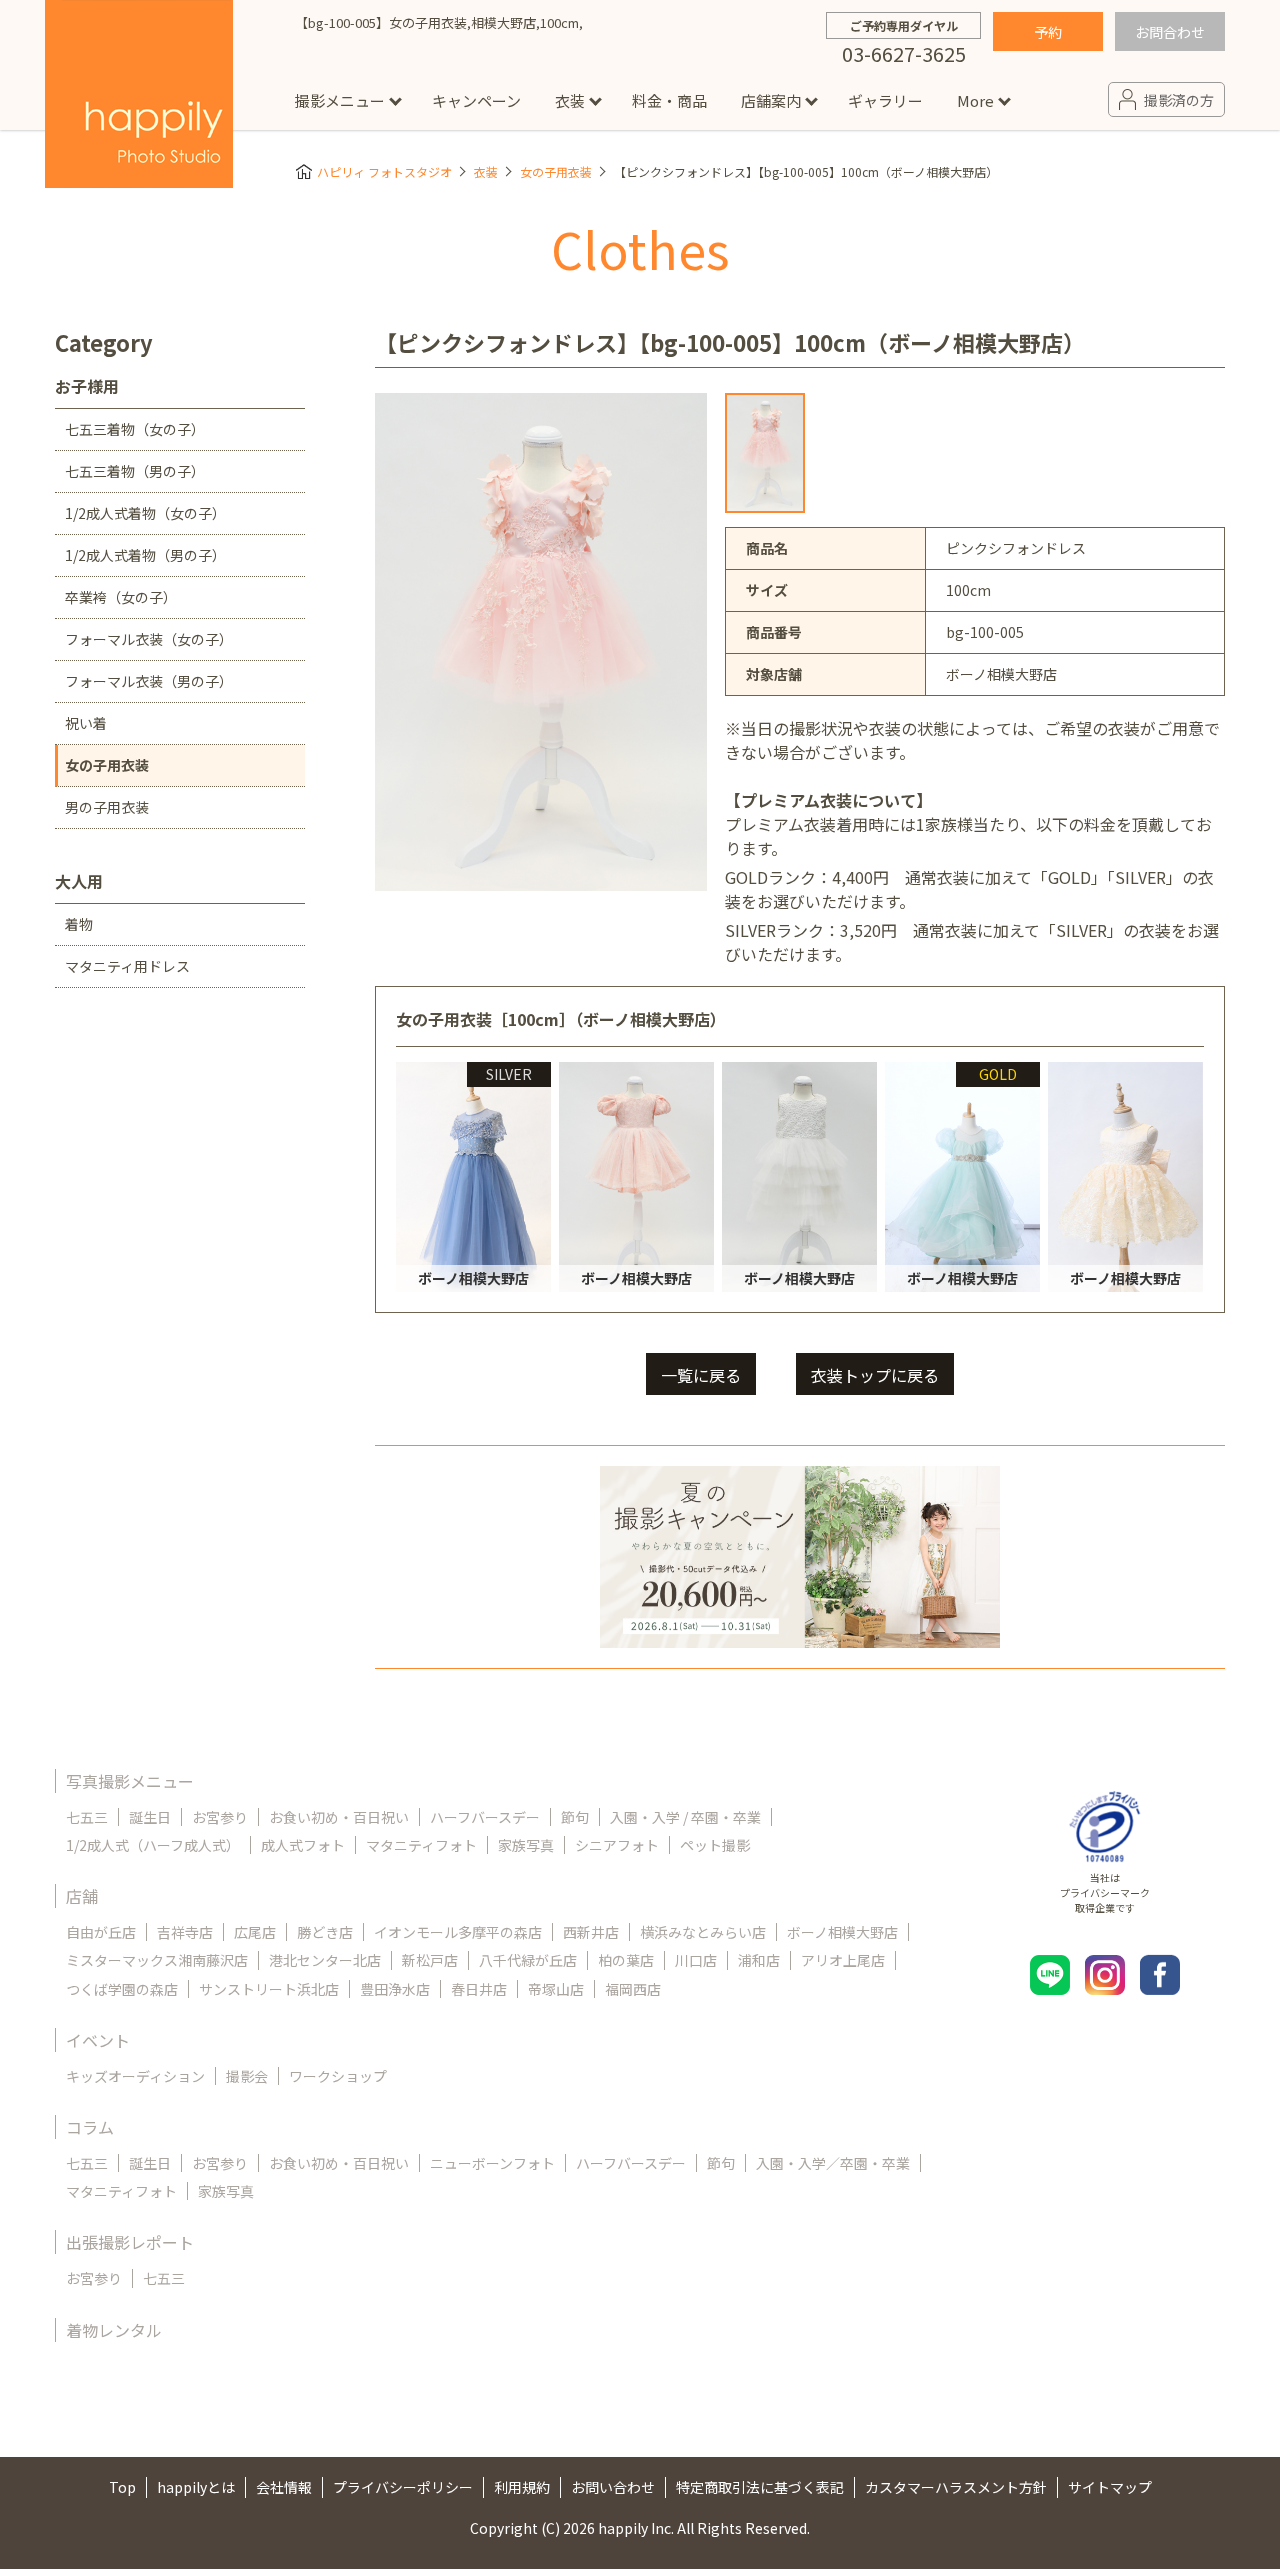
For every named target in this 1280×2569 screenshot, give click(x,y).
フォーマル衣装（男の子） (149, 681)
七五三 (87, 1817)
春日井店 (479, 1989)
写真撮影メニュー (130, 1781)
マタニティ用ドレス (127, 966)
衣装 (570, 100)
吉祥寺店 (185, 1932)
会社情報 (284, 2487)
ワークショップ (338, 2076)
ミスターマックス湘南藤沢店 (157, 1960)
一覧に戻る (701, 1375)
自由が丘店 (101, 1932)
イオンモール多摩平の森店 (458, 1932)
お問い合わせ (613, 2487)
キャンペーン (476, 100)
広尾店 (255, 1932)
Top (122, 2487)
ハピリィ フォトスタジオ (384, 171)
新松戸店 (430, 1960)
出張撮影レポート (130, 2242)
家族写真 (526, 1845)
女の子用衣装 (556, 171)
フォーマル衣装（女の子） (149, 639)
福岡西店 (633, 1989)
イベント (98, 2040)
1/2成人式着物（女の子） (145, 513)
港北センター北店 (325, 1960)
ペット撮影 (715, 1845)
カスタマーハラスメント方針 (956, 2487)
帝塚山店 (556, 1989)
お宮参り (220, 1817)
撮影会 (247, 2076)
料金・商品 (669, 100)
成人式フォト (303, 1845)
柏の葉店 (626, 1960)
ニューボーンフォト (492, 2163)
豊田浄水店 (395, 1989)
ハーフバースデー (485, 1817)
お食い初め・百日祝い (339, 1817)
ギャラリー (885, 100)
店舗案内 (771, 100)
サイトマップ (1110, 2487)
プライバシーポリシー (403, 2487)
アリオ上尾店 (843, 1960)
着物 (79, 924)
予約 (1048, 32)
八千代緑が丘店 (528, 1960)
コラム (90, 2127)
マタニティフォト (421, 1845)
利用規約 (522, 2487)
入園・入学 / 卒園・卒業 (685, 1817)
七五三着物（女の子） (135, 429)
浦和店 (759, 1960)
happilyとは (196, 2487)
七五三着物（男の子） (135, 471)
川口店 (696, 1960)
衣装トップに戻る (875, 1375)
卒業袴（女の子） (121, 597)
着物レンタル (114, 2330)
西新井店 (591, 1932)
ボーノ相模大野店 (842, 1932)
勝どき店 (325, 1932)
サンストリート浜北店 (269, 1989)
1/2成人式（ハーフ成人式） (153, 1845)
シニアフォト (617, 1845)
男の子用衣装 (107, 807)
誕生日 (150, 1817)
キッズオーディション (135, 2076)
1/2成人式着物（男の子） (145, 555)
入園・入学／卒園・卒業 (833, 2163)
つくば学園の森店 (122, 1989)
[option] (765, 453)
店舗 (82, 1896)
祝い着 (86, 723)
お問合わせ (1170, 32)
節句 (575, 1817)
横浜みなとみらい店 (703, 1932)
